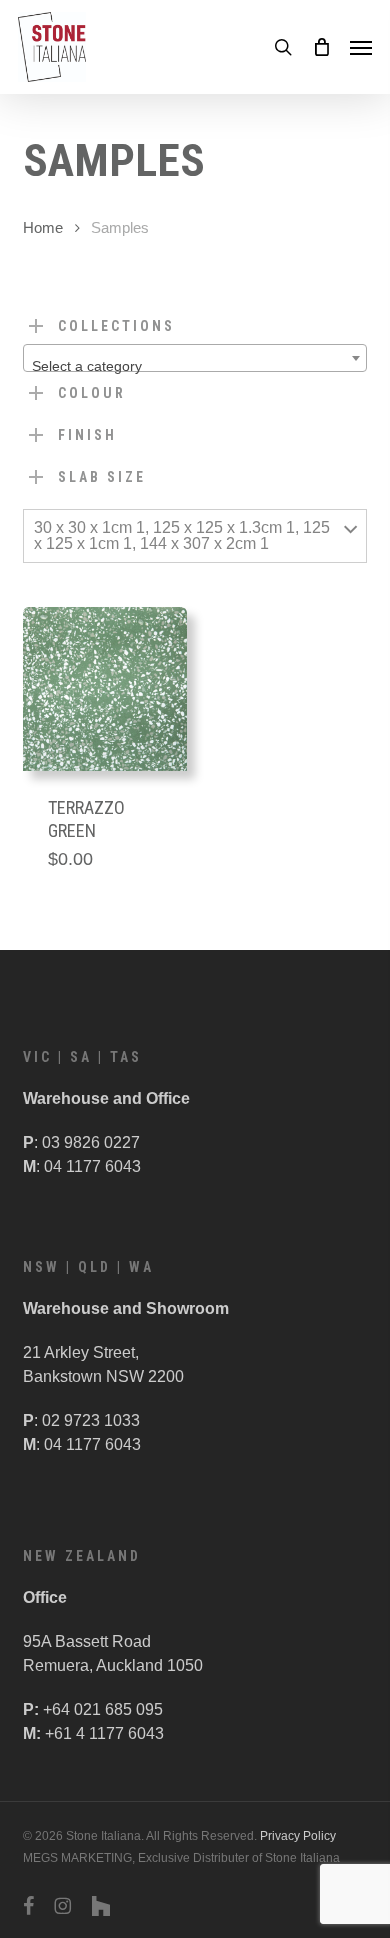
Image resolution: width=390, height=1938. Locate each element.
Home (43, 228)
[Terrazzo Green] (105, 689)
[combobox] (194, 358)
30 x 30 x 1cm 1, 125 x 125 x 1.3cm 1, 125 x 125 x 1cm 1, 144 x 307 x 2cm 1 (182, 535)
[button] (361, 47)
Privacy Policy (298, 1836)
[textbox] (194, 366)
